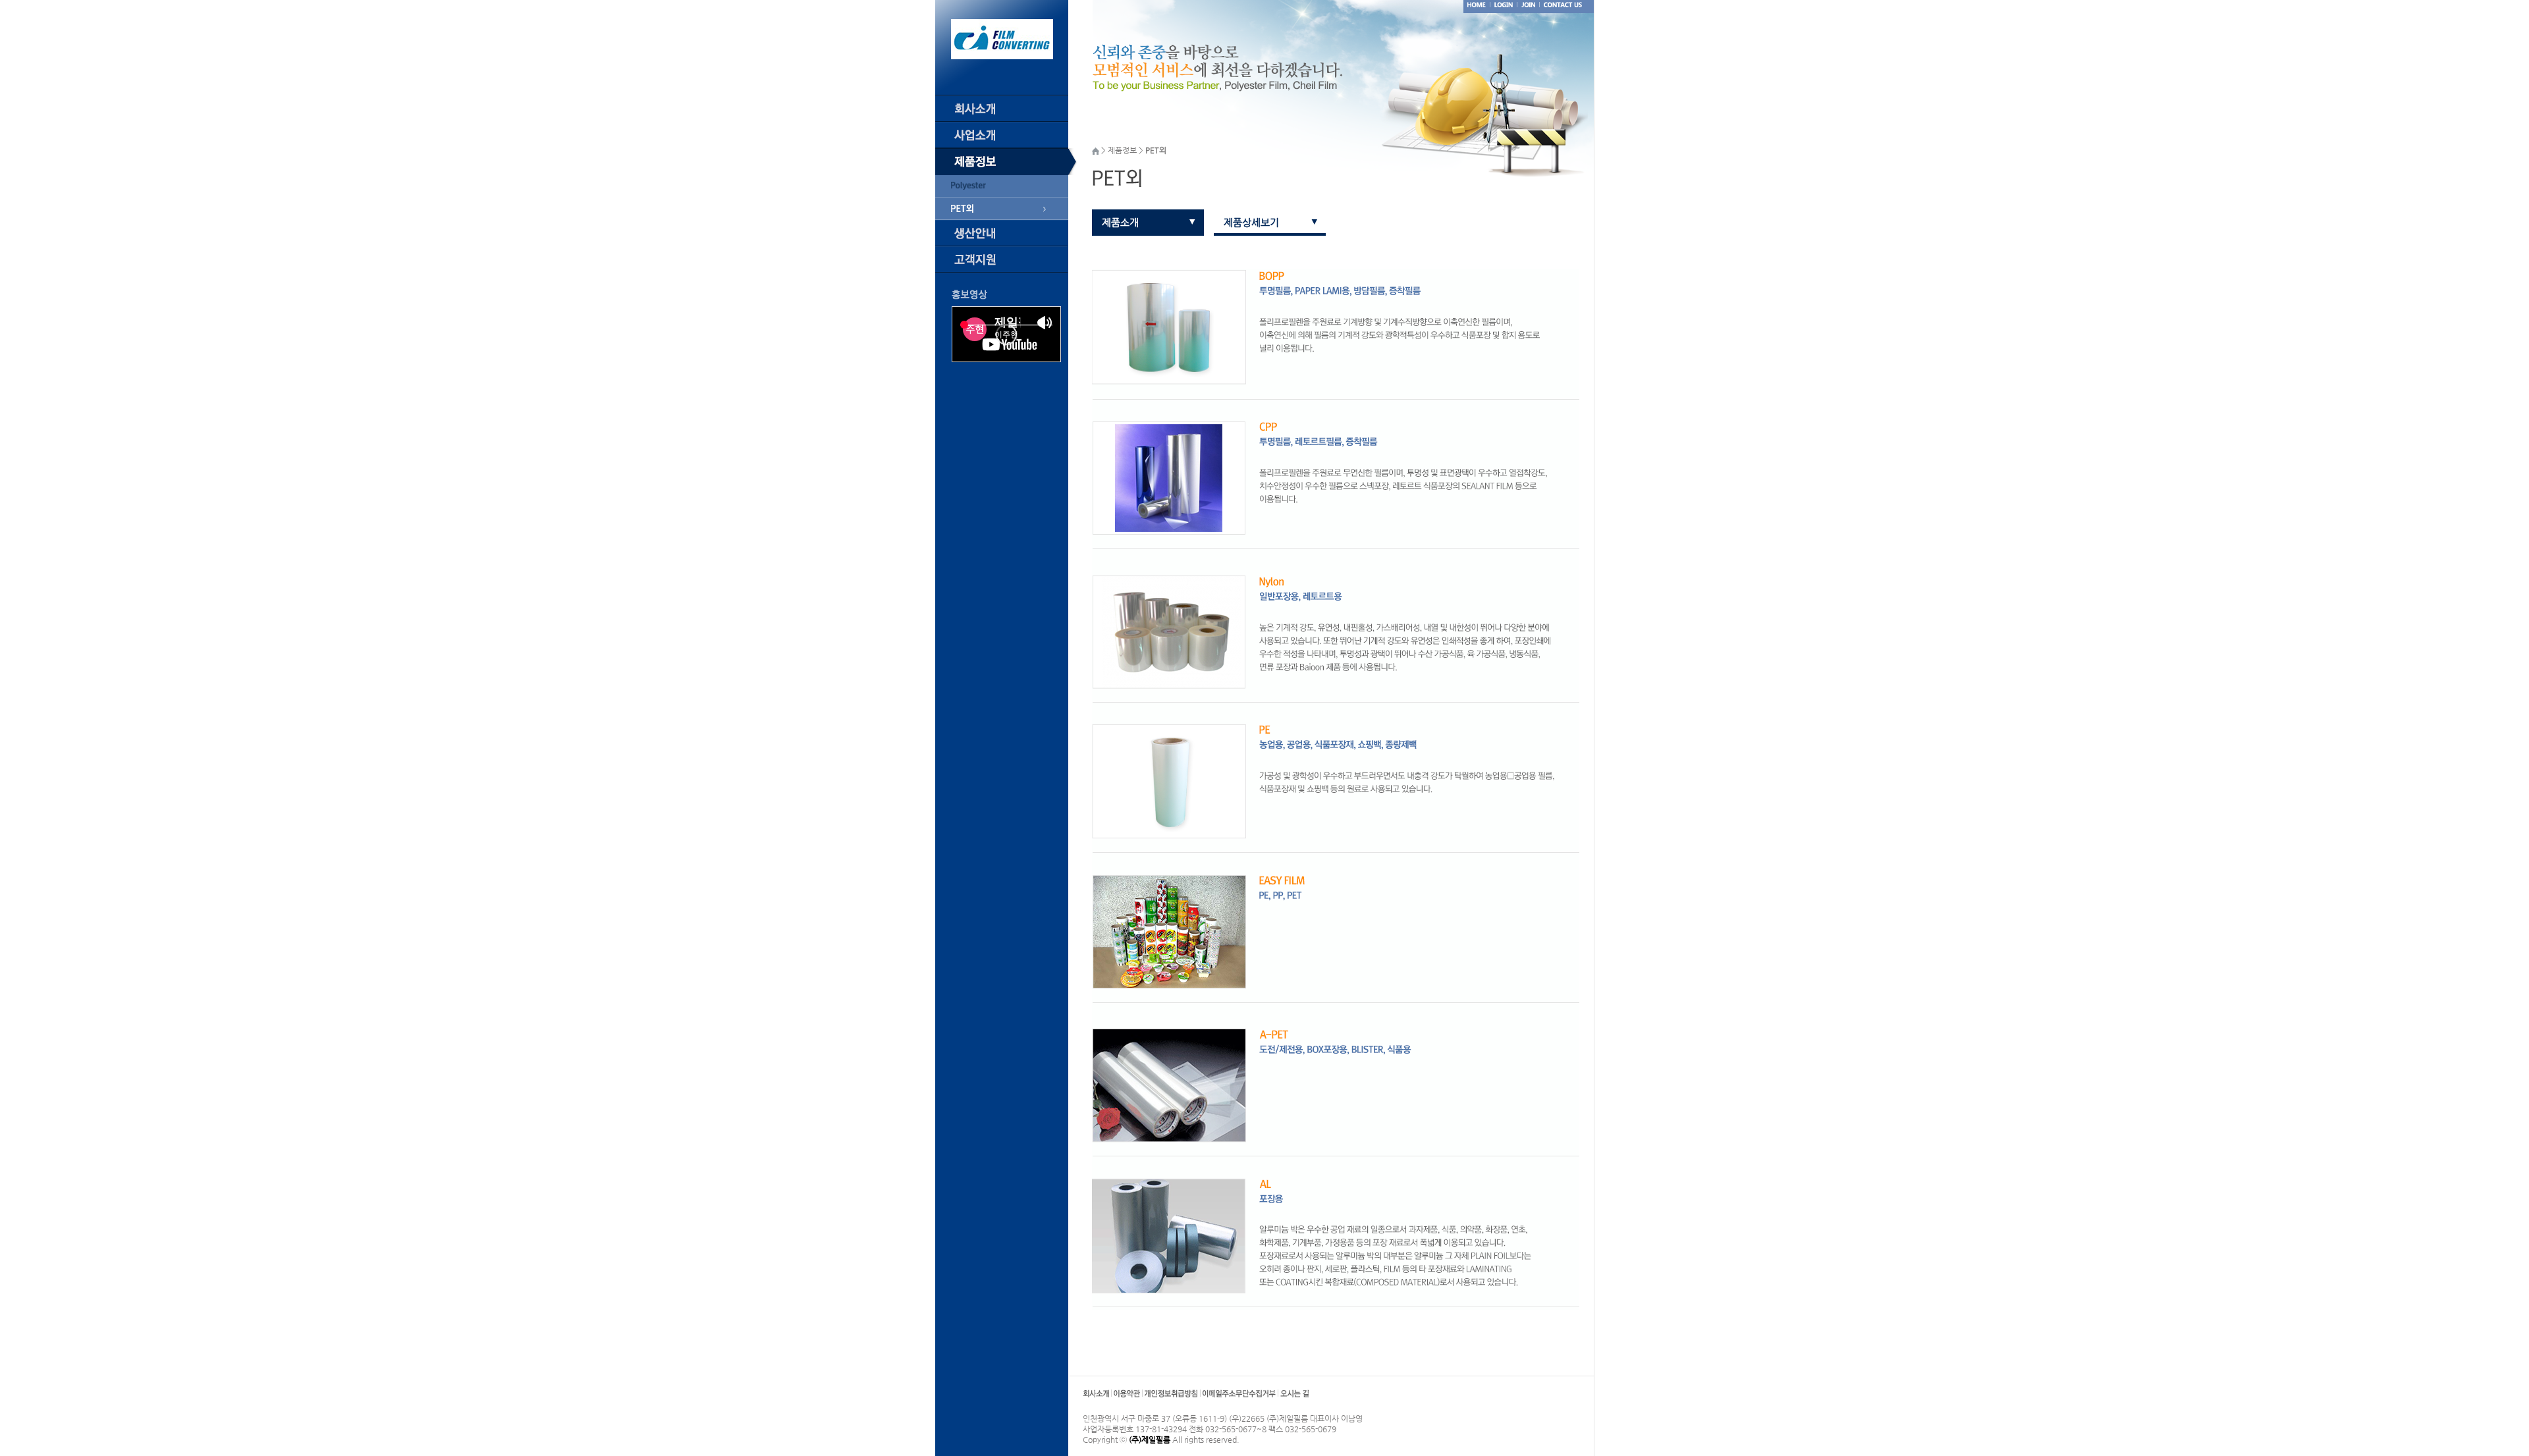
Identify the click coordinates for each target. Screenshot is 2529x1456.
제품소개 (1120, 222)
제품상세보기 (1251, 222)
